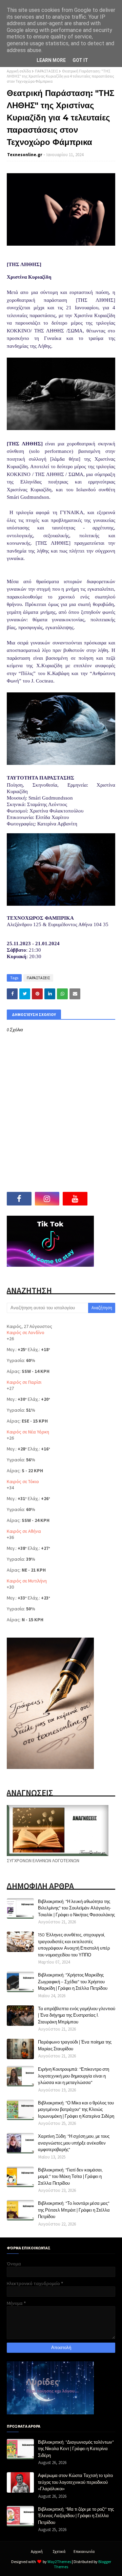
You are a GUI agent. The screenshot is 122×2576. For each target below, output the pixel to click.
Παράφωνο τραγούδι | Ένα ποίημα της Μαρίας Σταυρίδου (75, 2045)
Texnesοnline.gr (25, 155)
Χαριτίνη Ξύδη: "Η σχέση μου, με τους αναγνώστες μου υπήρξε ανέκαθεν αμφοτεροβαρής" (74, 2143)
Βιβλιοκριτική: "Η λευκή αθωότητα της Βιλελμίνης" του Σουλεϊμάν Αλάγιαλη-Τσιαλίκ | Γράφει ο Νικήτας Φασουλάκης (76, 1908)
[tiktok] (103, 1199)
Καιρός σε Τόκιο (23, 1481)
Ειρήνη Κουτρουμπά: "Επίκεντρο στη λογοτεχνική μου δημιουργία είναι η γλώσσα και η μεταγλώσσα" (74, 2076)
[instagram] (47, 1199)
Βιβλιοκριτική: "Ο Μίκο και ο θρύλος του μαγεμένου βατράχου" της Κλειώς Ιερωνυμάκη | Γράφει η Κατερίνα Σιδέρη (76, 2109)
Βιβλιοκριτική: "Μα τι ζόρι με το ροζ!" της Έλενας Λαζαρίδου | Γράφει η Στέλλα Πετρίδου (76, 2516)
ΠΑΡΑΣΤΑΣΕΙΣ (46, 71)
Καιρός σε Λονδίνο (26, 1332)
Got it (80, 60)
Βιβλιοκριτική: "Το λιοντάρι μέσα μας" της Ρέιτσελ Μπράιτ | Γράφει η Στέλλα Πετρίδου (74, 2210)
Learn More (51, 60)
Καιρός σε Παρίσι (24, 1382)
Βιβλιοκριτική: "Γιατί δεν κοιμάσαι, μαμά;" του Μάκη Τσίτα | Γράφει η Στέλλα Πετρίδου (70, 2176)
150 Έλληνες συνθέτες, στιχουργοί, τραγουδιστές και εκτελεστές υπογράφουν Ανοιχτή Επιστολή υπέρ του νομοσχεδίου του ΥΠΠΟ (74, 1945)
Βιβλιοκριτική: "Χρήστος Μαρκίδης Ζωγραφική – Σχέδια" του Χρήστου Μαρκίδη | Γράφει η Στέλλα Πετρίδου (73, 1981)
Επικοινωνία (84, 2551)
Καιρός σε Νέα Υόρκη (28, 1432)
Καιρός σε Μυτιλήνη (27, 1581)
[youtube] (75, 1199)
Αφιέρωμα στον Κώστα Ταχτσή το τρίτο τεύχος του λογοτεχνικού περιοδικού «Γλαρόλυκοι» (75, 2482)
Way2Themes (59, 2562)
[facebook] (19, 1199)
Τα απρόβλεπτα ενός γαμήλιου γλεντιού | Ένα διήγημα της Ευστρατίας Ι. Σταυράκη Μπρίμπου (77, 2015)
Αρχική (37, 2551)
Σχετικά (59, 2551)
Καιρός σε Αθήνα (24, 1531)
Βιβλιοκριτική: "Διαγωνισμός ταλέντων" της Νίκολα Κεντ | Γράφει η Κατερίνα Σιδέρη (76, 2449)
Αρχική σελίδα (19, 71)
